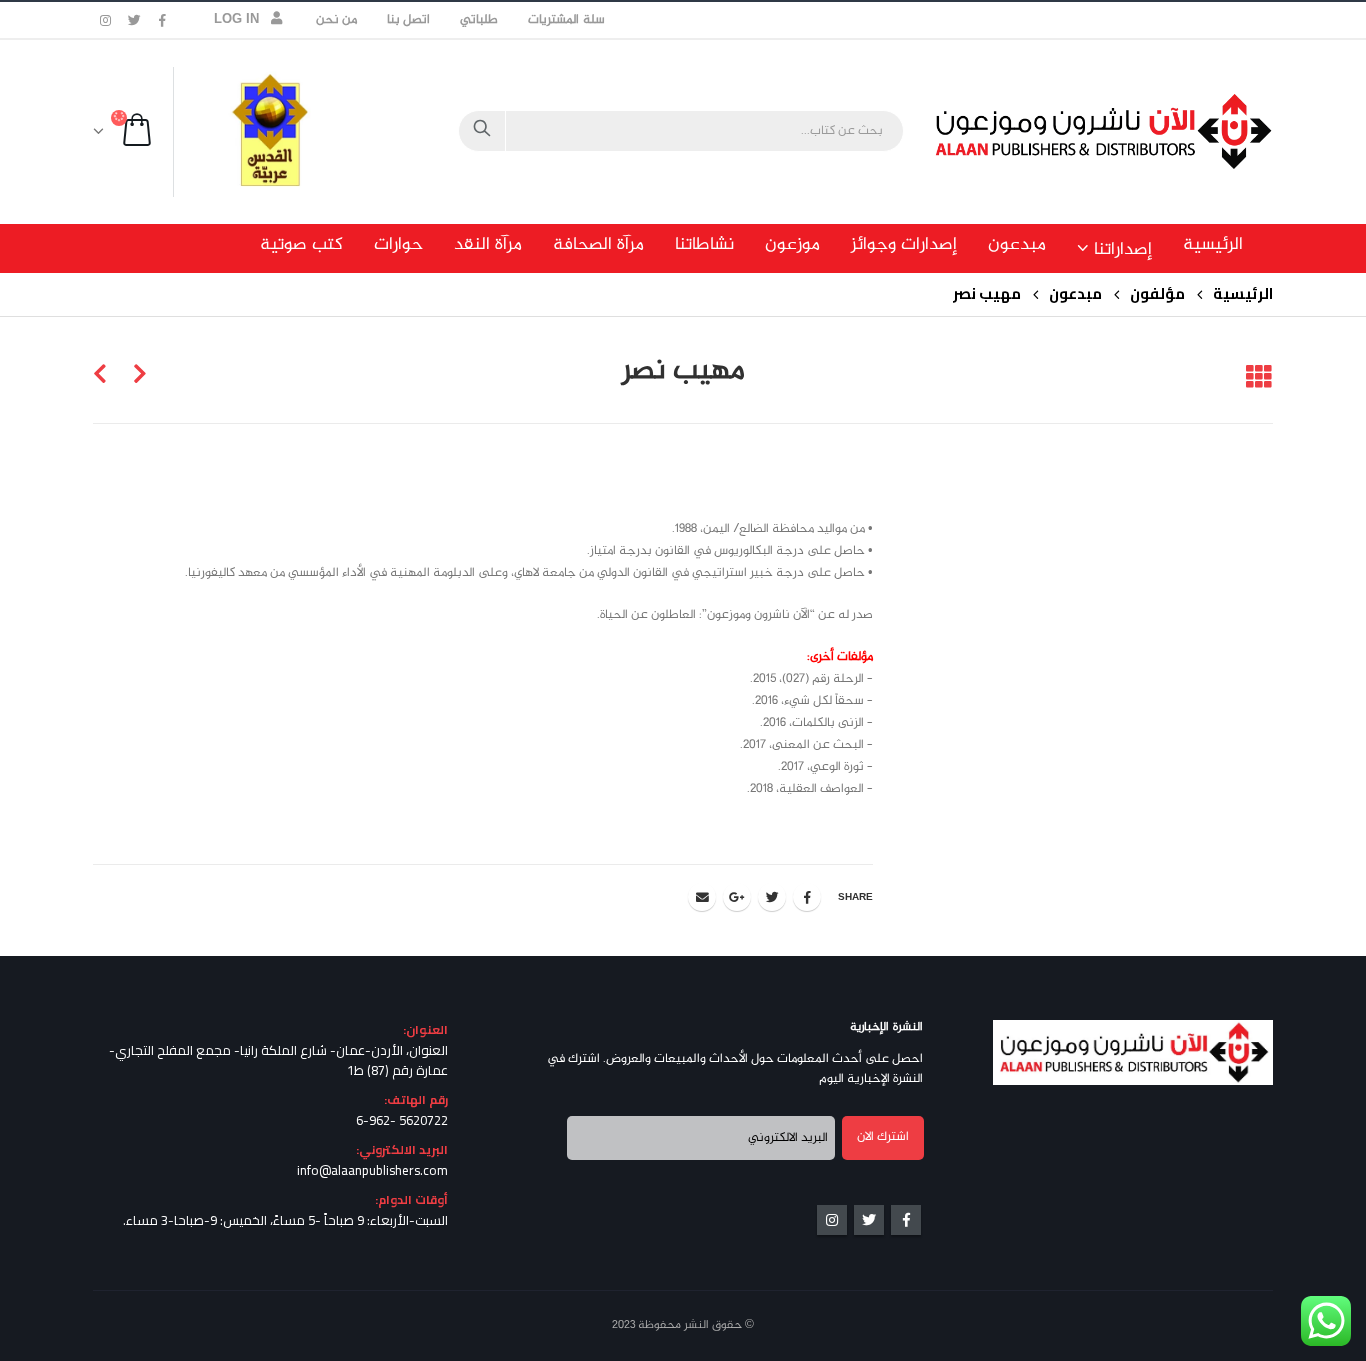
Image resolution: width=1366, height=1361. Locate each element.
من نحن (336, 20)
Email (702, 897)
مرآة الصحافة (598, 245)
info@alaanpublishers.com (372, 1170)
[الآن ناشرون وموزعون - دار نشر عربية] (1148, 131)
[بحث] (482, 131)
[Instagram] (106, 20)
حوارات (398, 245)
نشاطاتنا (704, 245)
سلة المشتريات (566, 20)
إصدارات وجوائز (904, 245)
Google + (737, 897)
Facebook (807, 897)
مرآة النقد (488, 245)
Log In (237, 20)
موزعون (792, 245)
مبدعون (1017, 245)
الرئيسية (1213, 245)
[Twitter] (135, 20)
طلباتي (479, 20)
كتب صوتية (301, 245)
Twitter (772, 897)
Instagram (832, 1220)
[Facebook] (163, 20)
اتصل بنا (408, 20)
